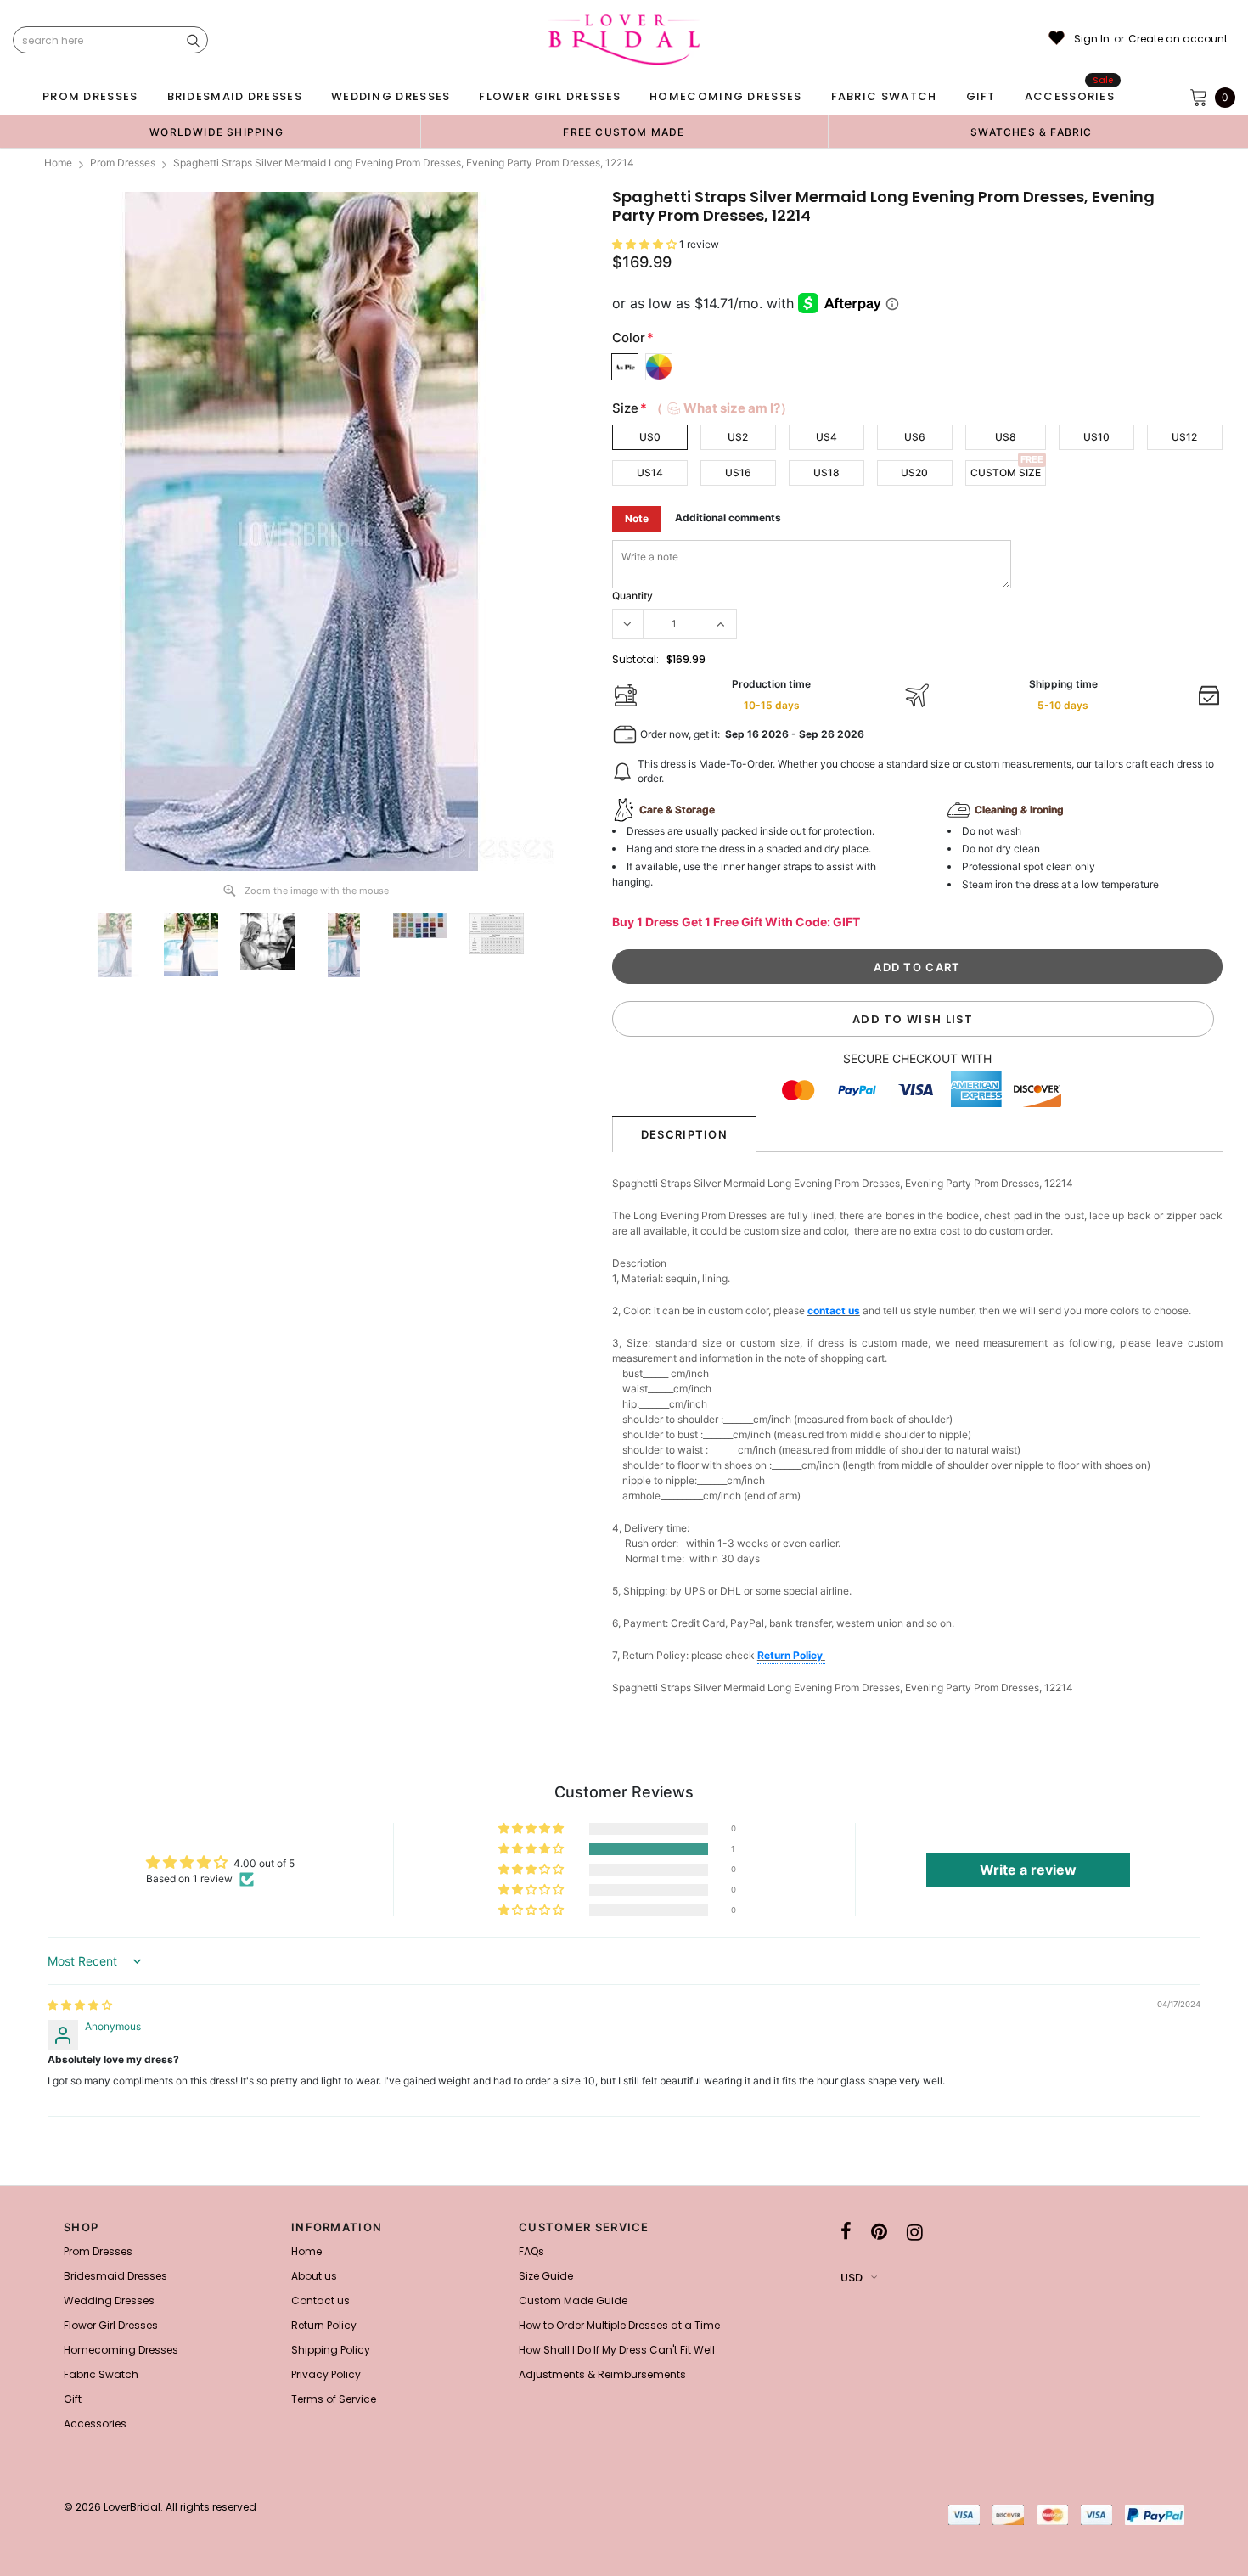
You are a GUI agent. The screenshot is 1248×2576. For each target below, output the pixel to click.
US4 (826, 437)
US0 (650, 437)
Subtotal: (635, 659)
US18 (826, 472)
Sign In (1092, 39)
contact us (834, 1310)
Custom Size (1006, 472)
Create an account (1178, 39)
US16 (738, 472)
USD (852, 2278)
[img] (80, 2005)
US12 (1184, 437)
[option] (216, 132)
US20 (914, 472)
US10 (1096, 437)
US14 (650, 472)
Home (58, 163)
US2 (738, 437)
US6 (915, 437)
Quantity (632, 596)
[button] (646, 244)
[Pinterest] (879, 2232)
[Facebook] (846, 2232)
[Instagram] (915, 2232)
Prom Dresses (123, 163)
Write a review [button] (1028, 1870)
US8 (1006, 437)
